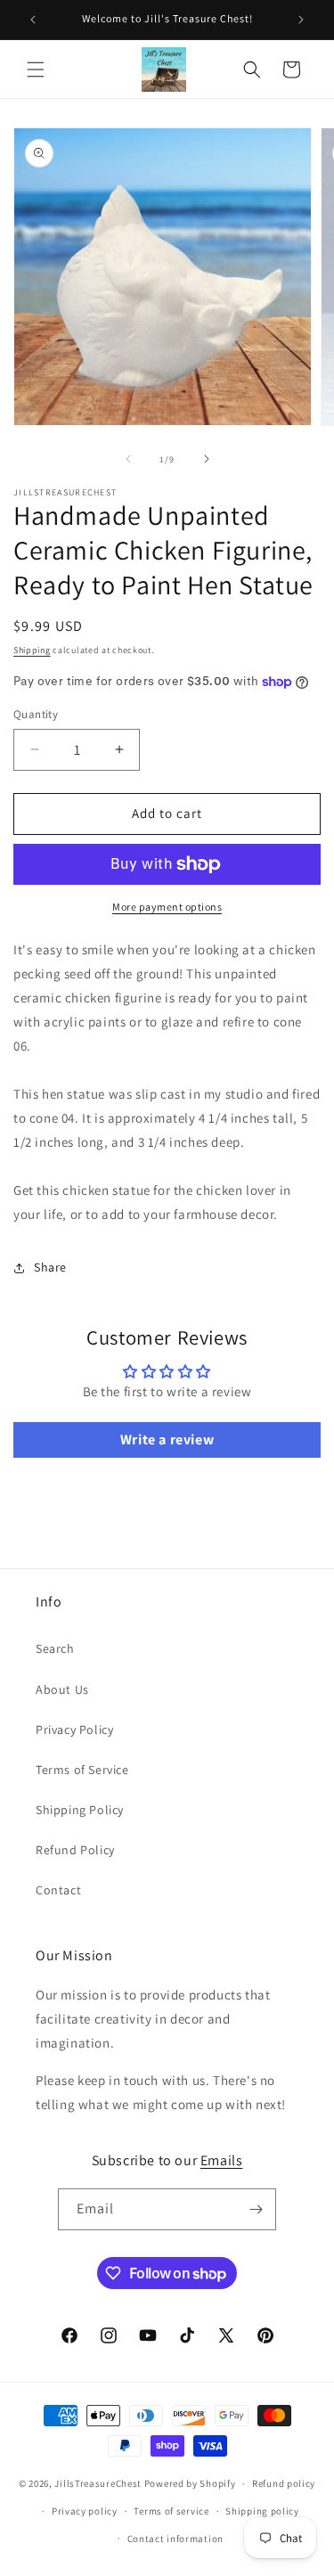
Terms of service (171, 2511)
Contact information (175, 2539)
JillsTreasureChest (98, 2483)
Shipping (32, 650)
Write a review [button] (167, 1439)
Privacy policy (85, 2511)
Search (55, 1648)
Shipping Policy (80, 1810)
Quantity (36, 714)
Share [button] (50, 1267)
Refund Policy (75, 1850)
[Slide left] (128, 459)
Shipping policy (262, 2511)
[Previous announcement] (33, 20)
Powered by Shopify (190, 2483)
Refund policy (284, 2483)
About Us (62, 1689)
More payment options (167, 907)
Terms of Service (82, 1770)
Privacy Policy (74, 1730)
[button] (36, 70)
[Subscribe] (256, 2209)
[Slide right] (207, 459)
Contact (58, 1890)
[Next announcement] (301, 20)
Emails (222, 2160)
